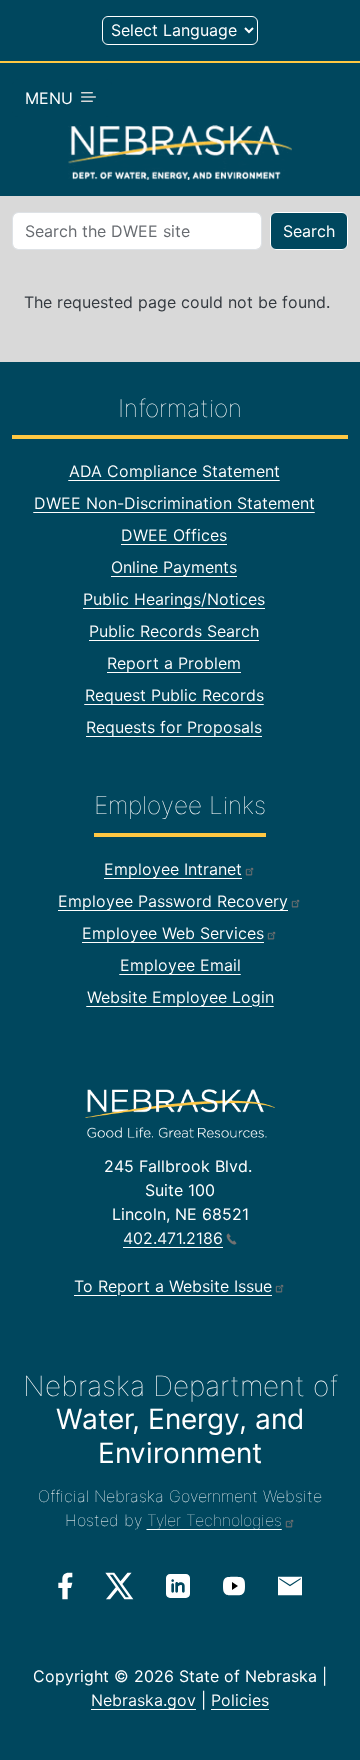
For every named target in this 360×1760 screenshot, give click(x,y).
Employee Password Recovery (173, 901)
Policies (240, 1700)
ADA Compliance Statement (174, 471)
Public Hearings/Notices (174, 599)
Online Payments (174, 567)
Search (309, 231)
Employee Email (180, 965)
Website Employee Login (180, 997)
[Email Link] (290, 1584)
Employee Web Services (173, 933)
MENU (51, 98)
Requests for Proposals (174, 727)
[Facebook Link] (65, 1586)
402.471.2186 (173, 1238)
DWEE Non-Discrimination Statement (174, 503)
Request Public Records (174, 695)
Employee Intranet (173, 869)
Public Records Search (174, 631)
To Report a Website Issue (173, 1286)
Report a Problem (174, 663)
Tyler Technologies (214, 1520)
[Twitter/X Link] (119, 1586)
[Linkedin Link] (178, 1585)
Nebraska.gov (143, 1700)
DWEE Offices (174, 535)
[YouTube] (234, 1585)
